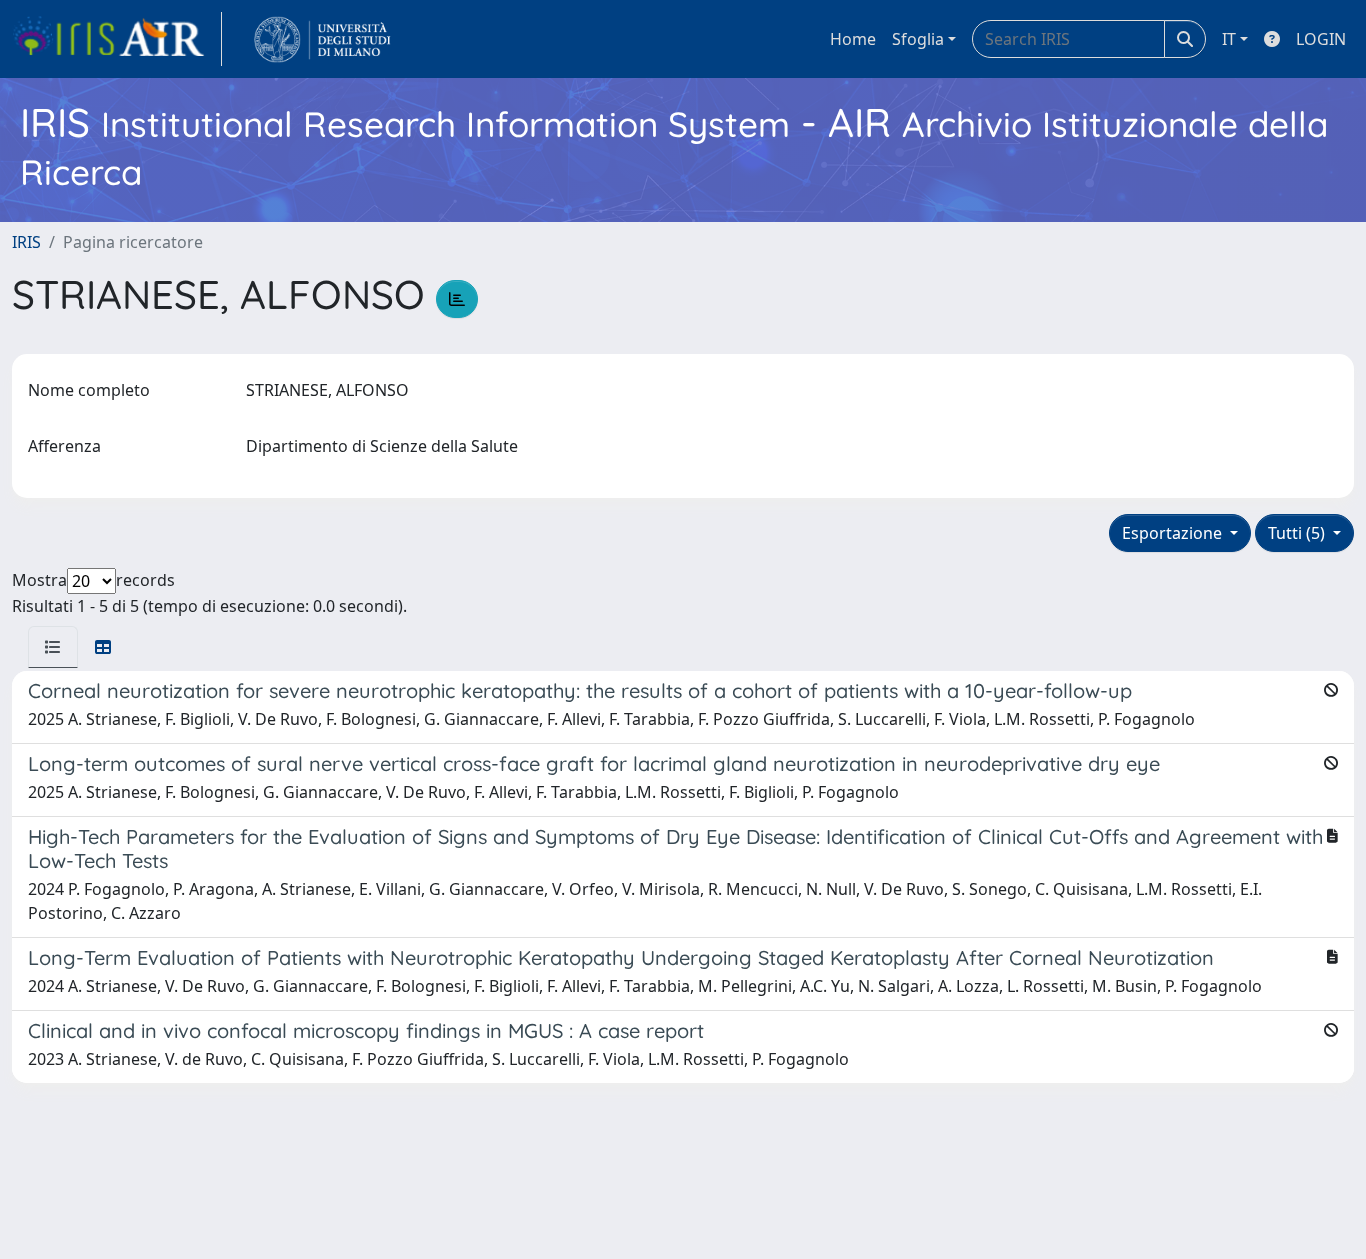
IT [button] (1229, 39)
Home (853, 39)
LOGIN (1321, 39)
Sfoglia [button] (918, 39)
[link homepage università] (322, 39)
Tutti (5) (1298, 533)
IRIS (26, 242)
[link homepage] (117, 39)
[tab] (53, 647)
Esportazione (1174, 533)
